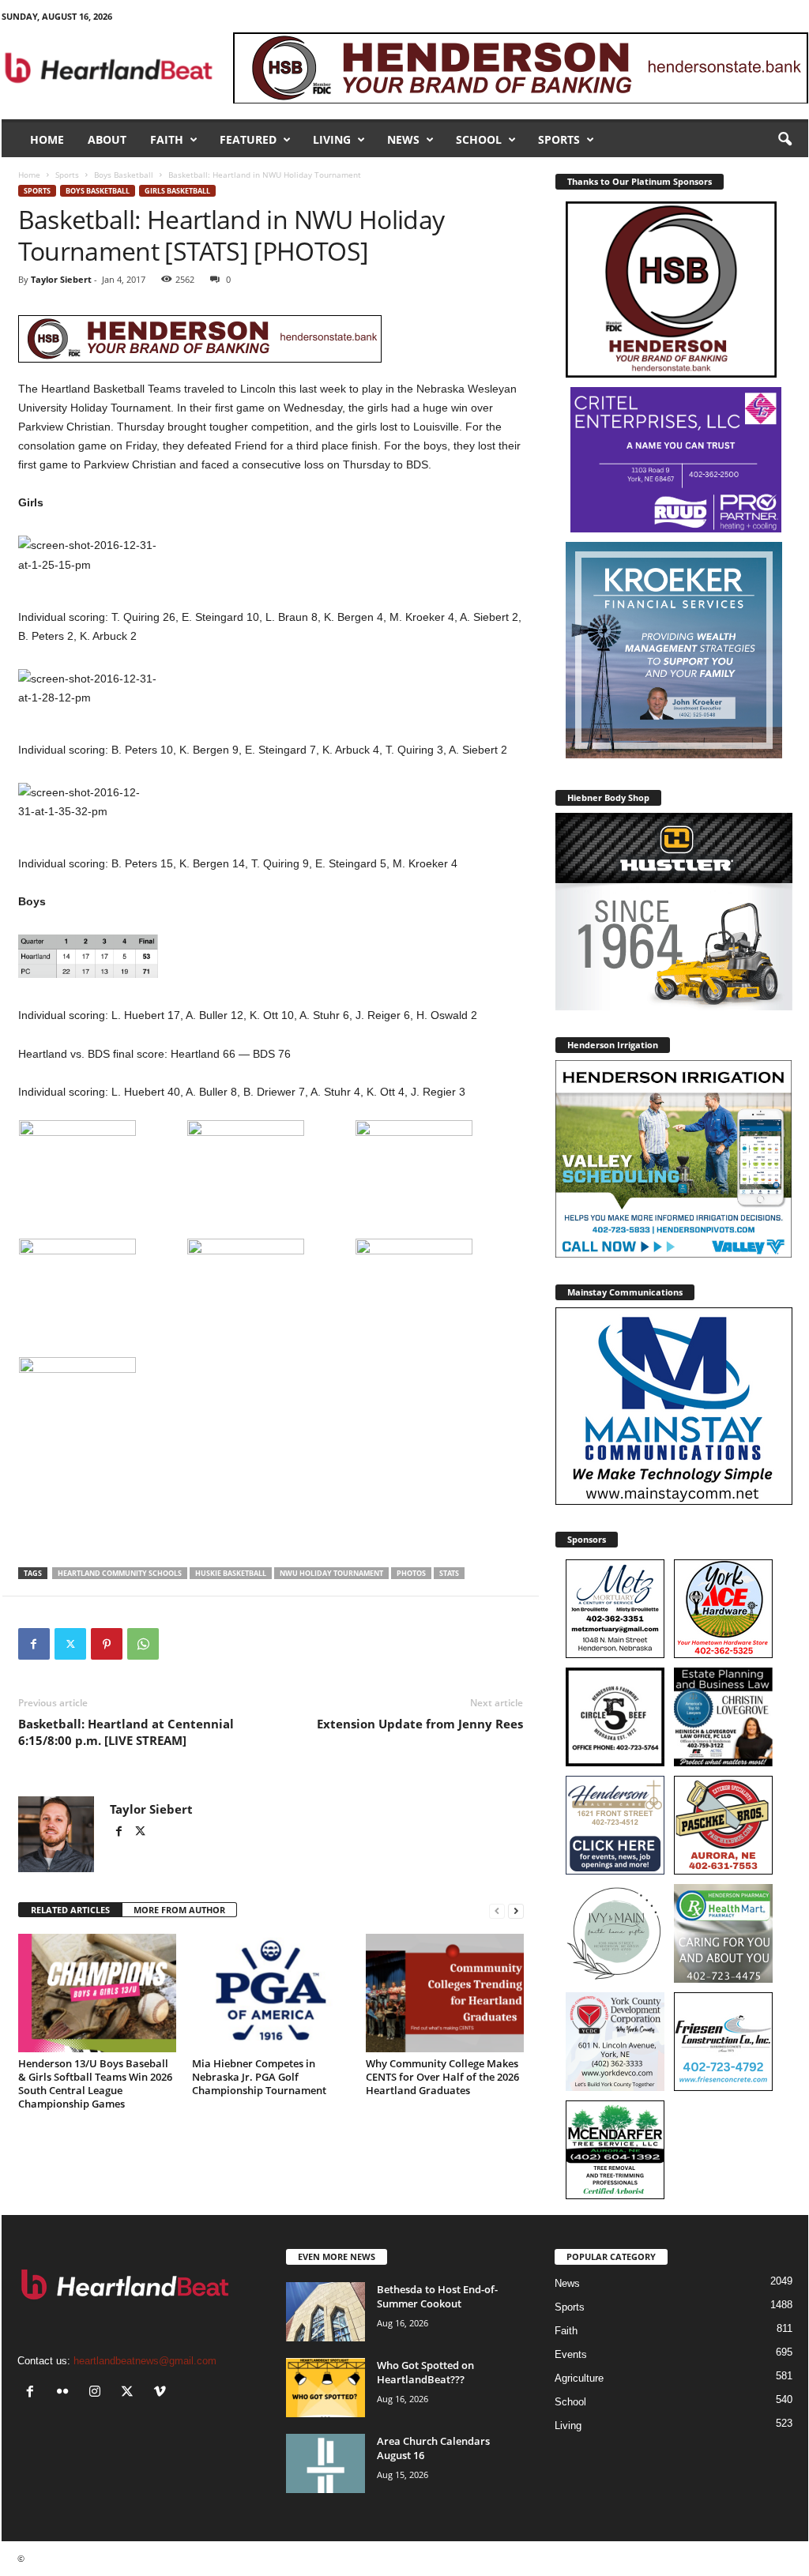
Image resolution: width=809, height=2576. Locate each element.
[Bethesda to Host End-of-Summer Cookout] (325, 2312)
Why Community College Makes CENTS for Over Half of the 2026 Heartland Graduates (442, 2077)
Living (332, 139)
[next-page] (516, 1910)
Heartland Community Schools (120, 1573)
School (479, 139)
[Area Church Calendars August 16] (325, 2463)
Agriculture (579, 2378)
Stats (449, 1573)
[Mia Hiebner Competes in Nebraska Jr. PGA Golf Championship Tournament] (271, 1993)
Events (571, 2354)
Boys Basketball (124, 175)
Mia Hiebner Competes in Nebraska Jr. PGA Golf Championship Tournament (259, 2077)
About (107, 139)
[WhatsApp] (143, 1644)
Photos (411, 1573)
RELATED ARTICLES (70, 1910)
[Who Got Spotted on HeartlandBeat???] (325, 2388)
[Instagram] (98, 2393)
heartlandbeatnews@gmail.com (145, 2361)
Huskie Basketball (231, 1573)
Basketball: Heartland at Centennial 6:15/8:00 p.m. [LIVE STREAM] (126, 1732)
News (403, 139)
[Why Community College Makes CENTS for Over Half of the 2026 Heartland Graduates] (445, 1993)
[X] (70, 1644)
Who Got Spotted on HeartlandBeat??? (425, 2372)
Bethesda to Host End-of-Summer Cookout (437, 2296)
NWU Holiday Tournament (331, 1573)
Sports (559, 139)
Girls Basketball (177, 191)
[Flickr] (66, 2393)
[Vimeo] (162, 2393)
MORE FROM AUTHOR (179, 1910)
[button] (785, 140)
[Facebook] (34, 1644)
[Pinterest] (107, 1644)
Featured (248, 139)
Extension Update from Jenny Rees (420, 1724)
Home (47, 139)
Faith (167, 139)
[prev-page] (497, 1910)
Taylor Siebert (61, 279)
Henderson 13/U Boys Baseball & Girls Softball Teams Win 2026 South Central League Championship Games (95, 2083)
